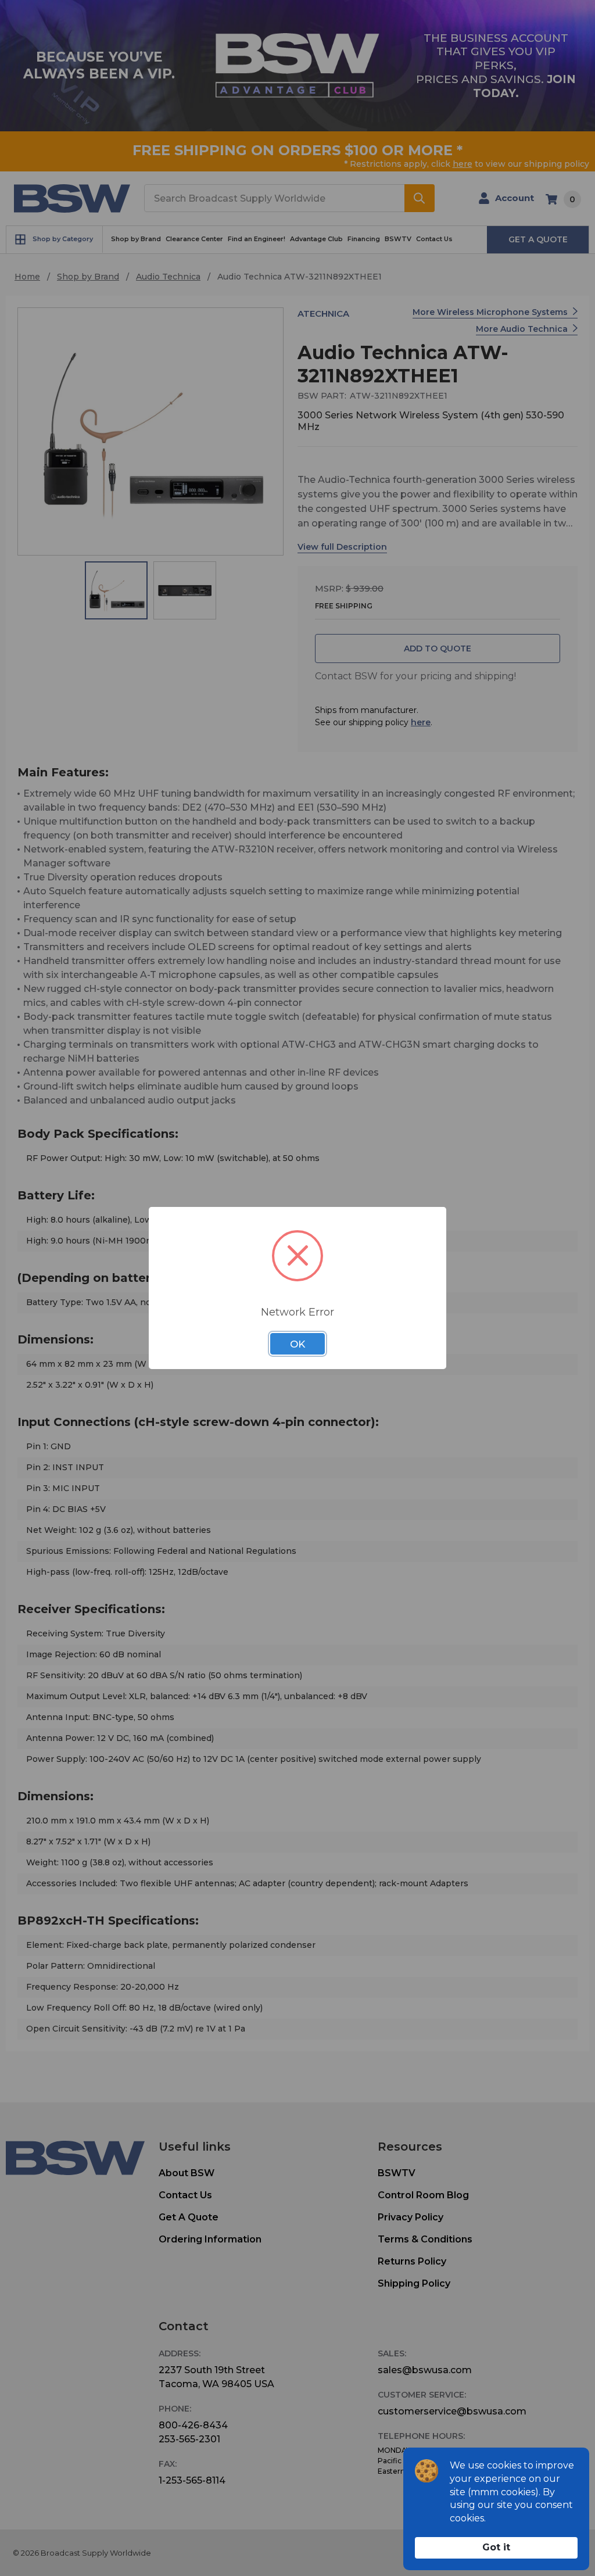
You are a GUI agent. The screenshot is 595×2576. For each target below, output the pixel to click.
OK (297, 1344)
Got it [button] (496, 2547)
